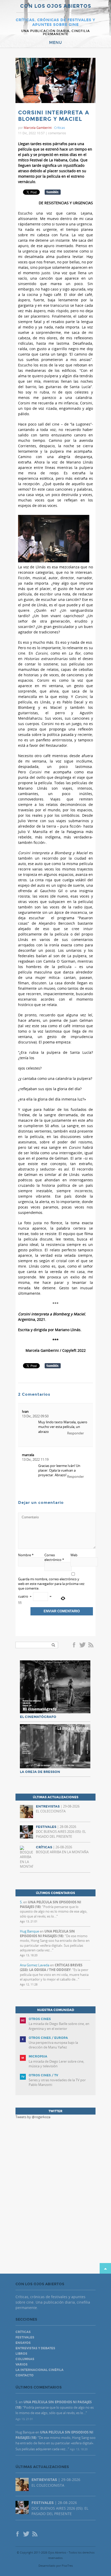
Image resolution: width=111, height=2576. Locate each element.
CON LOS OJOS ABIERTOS (56, 6)
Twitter (82, 1645)
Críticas (60, 128)
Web (74, 1555)
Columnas (25, 2359)
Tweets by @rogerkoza (33, 2117)
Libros (21, 2354)
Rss (91, 1645)
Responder (76, 1433)
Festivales (25, 2337)
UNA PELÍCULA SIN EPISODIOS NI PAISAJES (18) (47, 1934)
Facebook (75, 1645)
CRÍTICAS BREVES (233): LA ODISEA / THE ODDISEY (51, 1967)
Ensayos (23, 2343)
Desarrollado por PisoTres (56, 2566)
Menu (55, 43)
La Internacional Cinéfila (39, 2370)
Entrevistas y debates (35, 2348)
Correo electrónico (54, 1557)
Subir (105, 2268)
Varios (22, 2365)
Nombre (26, 1555)
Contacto (25, 2375)
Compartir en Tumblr (53, 192)
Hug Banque (29, 1931)
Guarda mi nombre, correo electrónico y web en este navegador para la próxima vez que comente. (51, 1584)
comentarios (57, 133)
